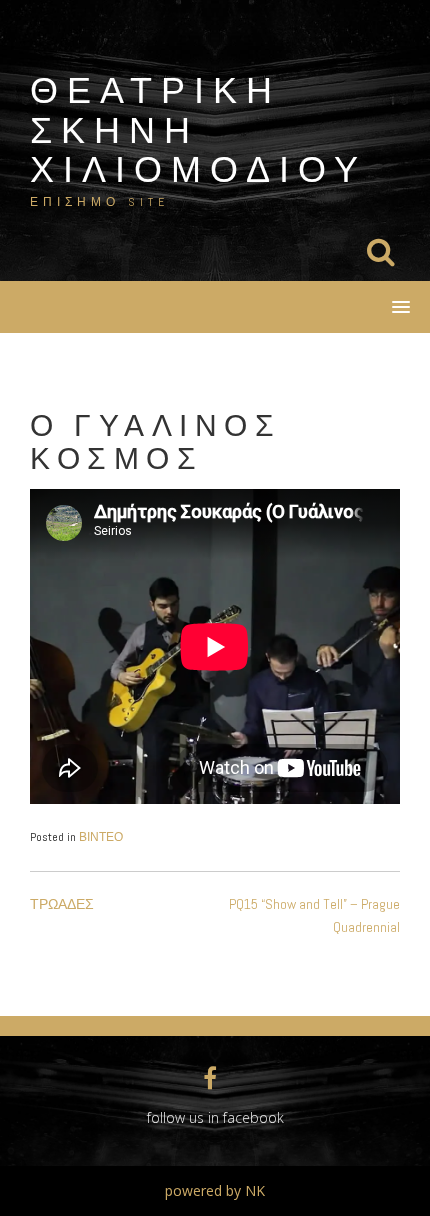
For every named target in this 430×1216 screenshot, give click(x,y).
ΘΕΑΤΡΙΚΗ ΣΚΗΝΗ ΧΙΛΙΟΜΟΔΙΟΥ (198, 128)
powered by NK (215, 1190)
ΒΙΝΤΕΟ (101, 837)
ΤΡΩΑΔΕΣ (62, 904)
